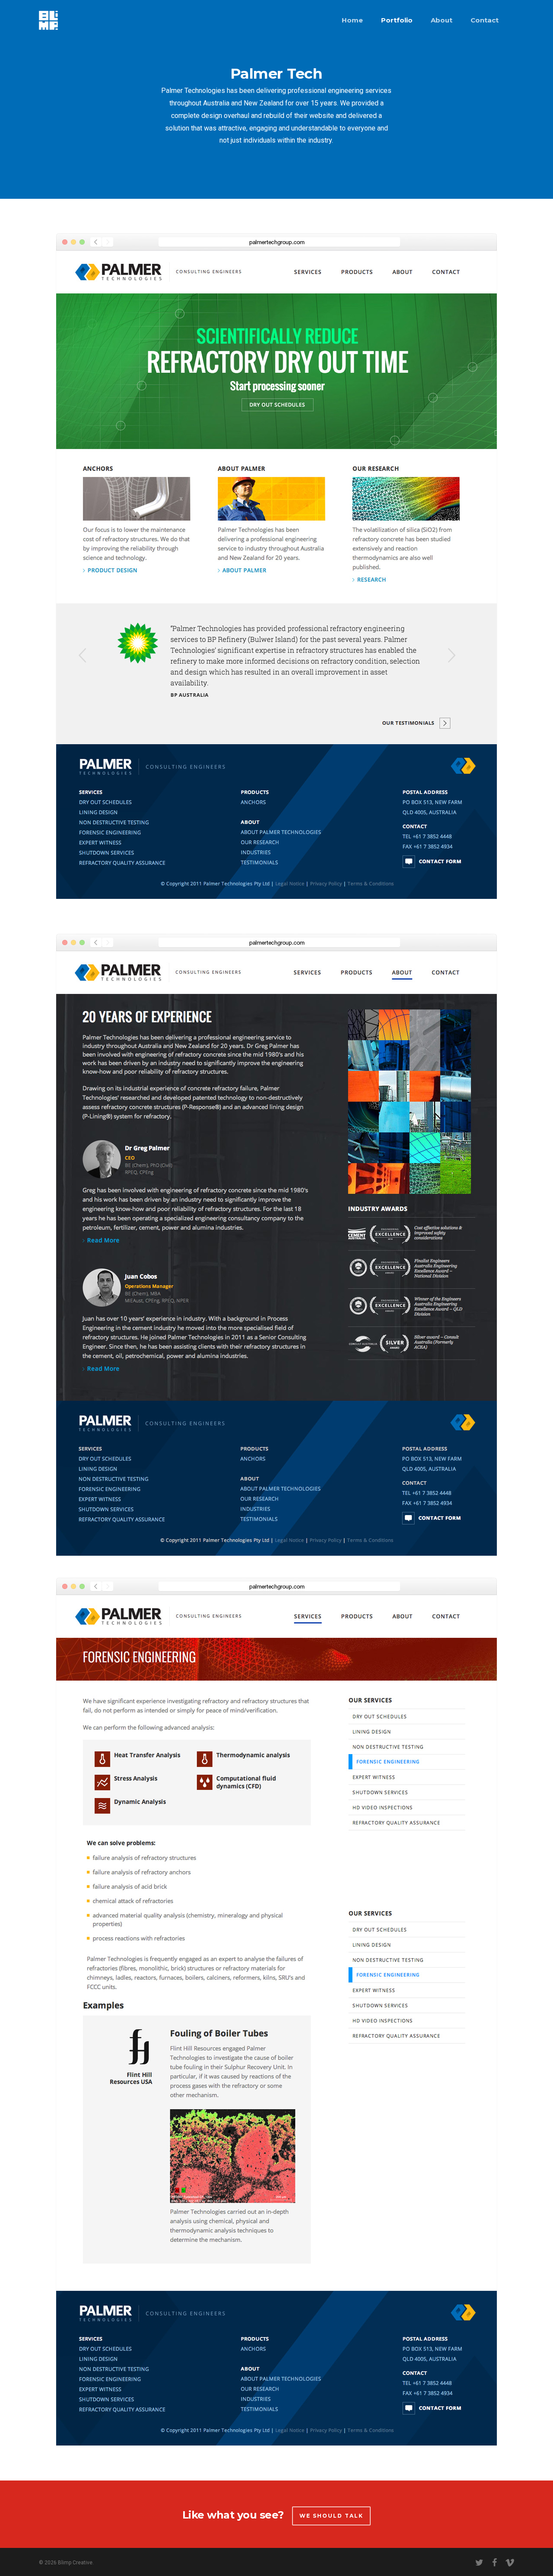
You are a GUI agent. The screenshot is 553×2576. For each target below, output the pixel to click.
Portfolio (397, 20)
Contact (485, 20)
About (442, 20)
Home (352, 20)
